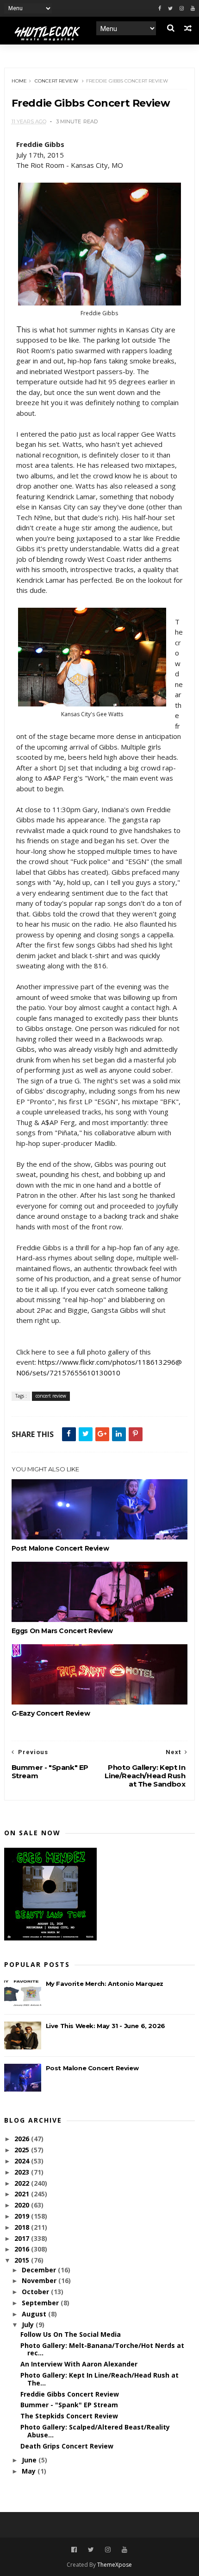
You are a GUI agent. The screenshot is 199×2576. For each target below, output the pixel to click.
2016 (23, 2249)
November (40, 2280)
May (30, 2471)
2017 (23, 2238)
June (30, 2460)
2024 (23, 2161)
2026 (23, 2139)
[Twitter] (170, 9)
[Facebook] (160, 9)
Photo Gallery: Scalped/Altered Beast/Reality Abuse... (95, 2431)
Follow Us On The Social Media (71, 2334)
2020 (23, 2205)
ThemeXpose (115, 2565)
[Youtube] (193, 9)
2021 (23, 2194)
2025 (23, 2150)
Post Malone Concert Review (60, 1548)
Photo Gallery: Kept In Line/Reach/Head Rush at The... (99, 2379)
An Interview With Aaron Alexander (79, 2364)
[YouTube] (124, 2550)
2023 (23, 2172)
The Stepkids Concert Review (69, 2416)
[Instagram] (182, 9)
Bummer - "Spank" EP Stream (69, 2405)
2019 (23, 2216)
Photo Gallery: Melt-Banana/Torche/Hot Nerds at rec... (102, 2349)
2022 (23, 2183)
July (29, 2325)
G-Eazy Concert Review (51, 1713)
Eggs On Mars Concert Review (62, 1631)
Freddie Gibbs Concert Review (70, 2394)
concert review (56, 81)
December (40, 2270)
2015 (23, 2260)
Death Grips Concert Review (67, 2446)
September (41, 2303)
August (35, 2314)
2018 (23, 2227)
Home (19, 81)
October (36, 2292)
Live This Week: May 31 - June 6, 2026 (106, 2026)
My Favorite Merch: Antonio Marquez (105, 1984)
